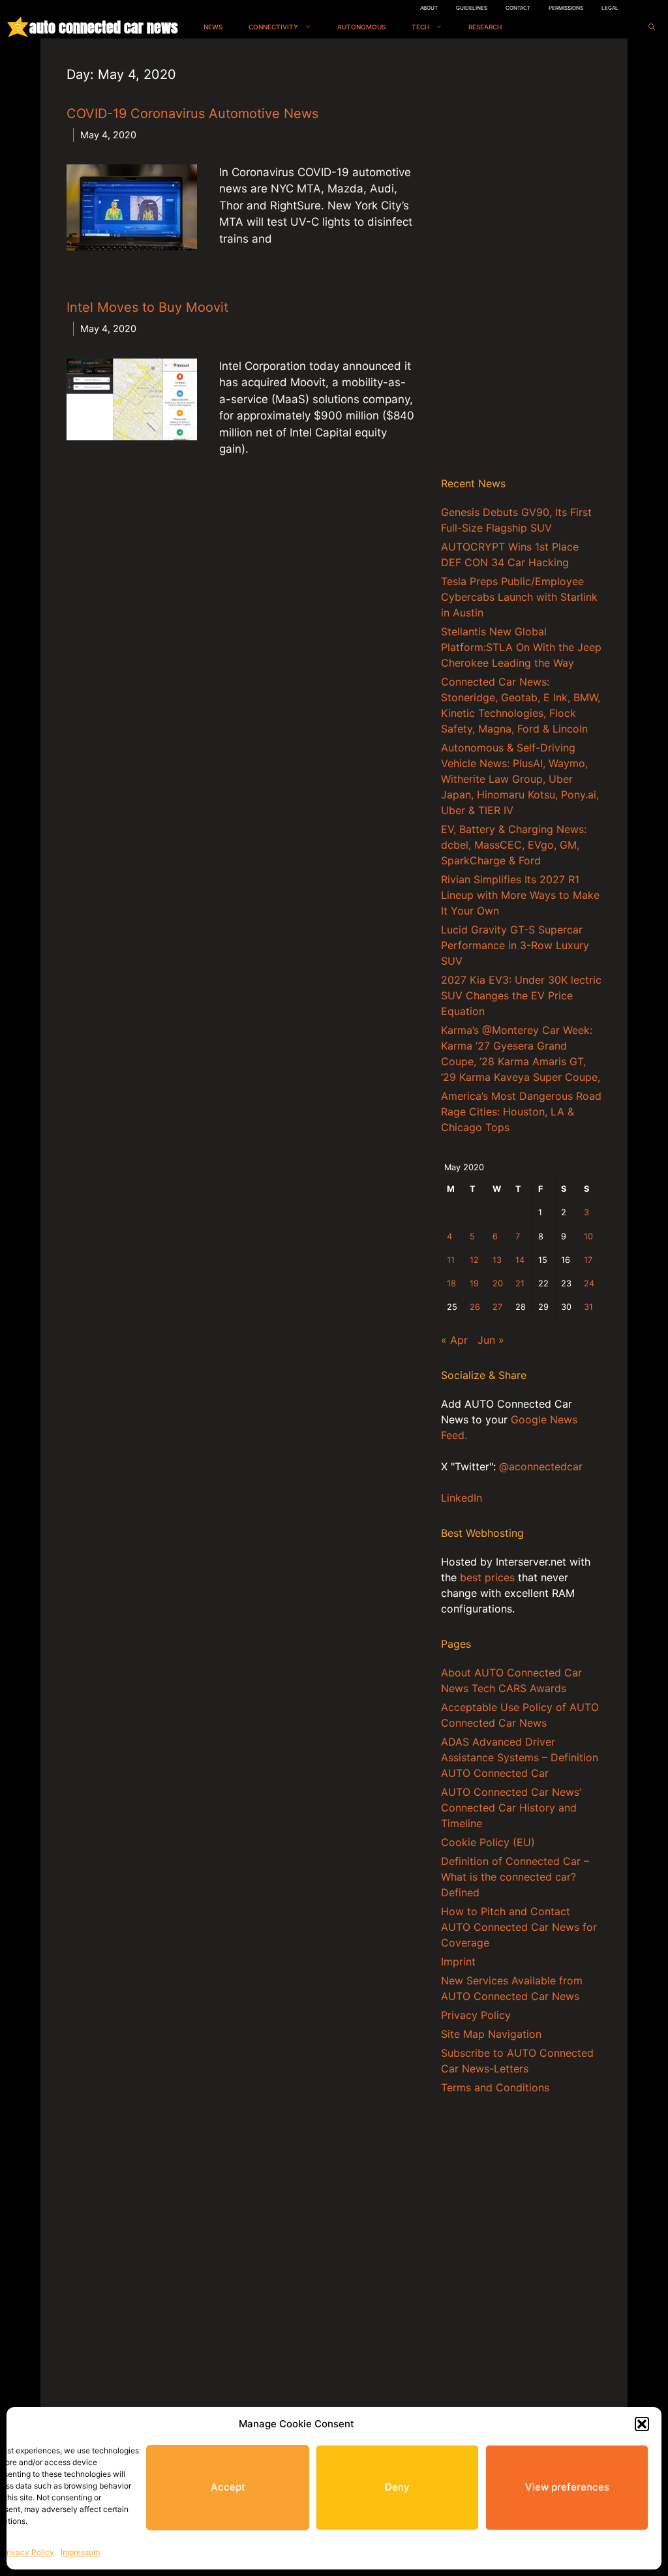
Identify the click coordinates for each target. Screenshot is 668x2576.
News (213, 27)
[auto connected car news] (18, 27)
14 (520, 1260)
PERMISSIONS (566, 8)
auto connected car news (103, 27)
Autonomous (361, 27)
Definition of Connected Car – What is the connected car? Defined (515, 1877)
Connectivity (273, 27)
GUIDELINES (472, 8)
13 (497, 1260)
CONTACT (518, 8)
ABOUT (429, 8)
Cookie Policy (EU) (488, 1842)
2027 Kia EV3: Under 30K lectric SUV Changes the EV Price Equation (521, 995)
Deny (397, 2487)
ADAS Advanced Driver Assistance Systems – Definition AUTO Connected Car (520, 1757)
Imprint (458, 1962)
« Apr (454, 1340)
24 (589, 1283)
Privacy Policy (28, 2552)
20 (498, 1283)
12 (474, 1260)
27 (497, 1307)
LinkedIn (462, 1498)
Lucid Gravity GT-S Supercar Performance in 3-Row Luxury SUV (515, 945)
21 (520, 1283)
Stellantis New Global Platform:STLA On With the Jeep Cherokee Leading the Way (521, 647)
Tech (420, 27)
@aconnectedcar (541, 1466)
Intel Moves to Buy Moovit (147, 307)
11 (451, 1260)
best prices (487, 1577)
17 (588, 1260)
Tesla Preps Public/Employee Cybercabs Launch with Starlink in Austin (519, 597)
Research (485, 27)
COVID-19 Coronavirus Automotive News (192, 114)
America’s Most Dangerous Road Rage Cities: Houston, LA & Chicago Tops (521, 1112)
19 (474, 1283)
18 (451, 1283)
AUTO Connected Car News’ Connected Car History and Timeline (511, 1808)
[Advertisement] (521, 260)
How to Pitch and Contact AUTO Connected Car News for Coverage (519, 1927)
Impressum (80, 2552)
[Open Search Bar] (652, 27)
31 (588, 1307)
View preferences (567, 2487)
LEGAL (610, 8)
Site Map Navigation (491, 2034)
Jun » (491, 1340)
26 (475, 1307)
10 (588, 1236)
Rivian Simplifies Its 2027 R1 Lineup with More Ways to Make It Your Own (520, 895)
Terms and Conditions (495, 2087)
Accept (228, 2487)
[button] (642, 2424)
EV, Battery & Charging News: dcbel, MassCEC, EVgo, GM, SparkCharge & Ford (514, 845)
